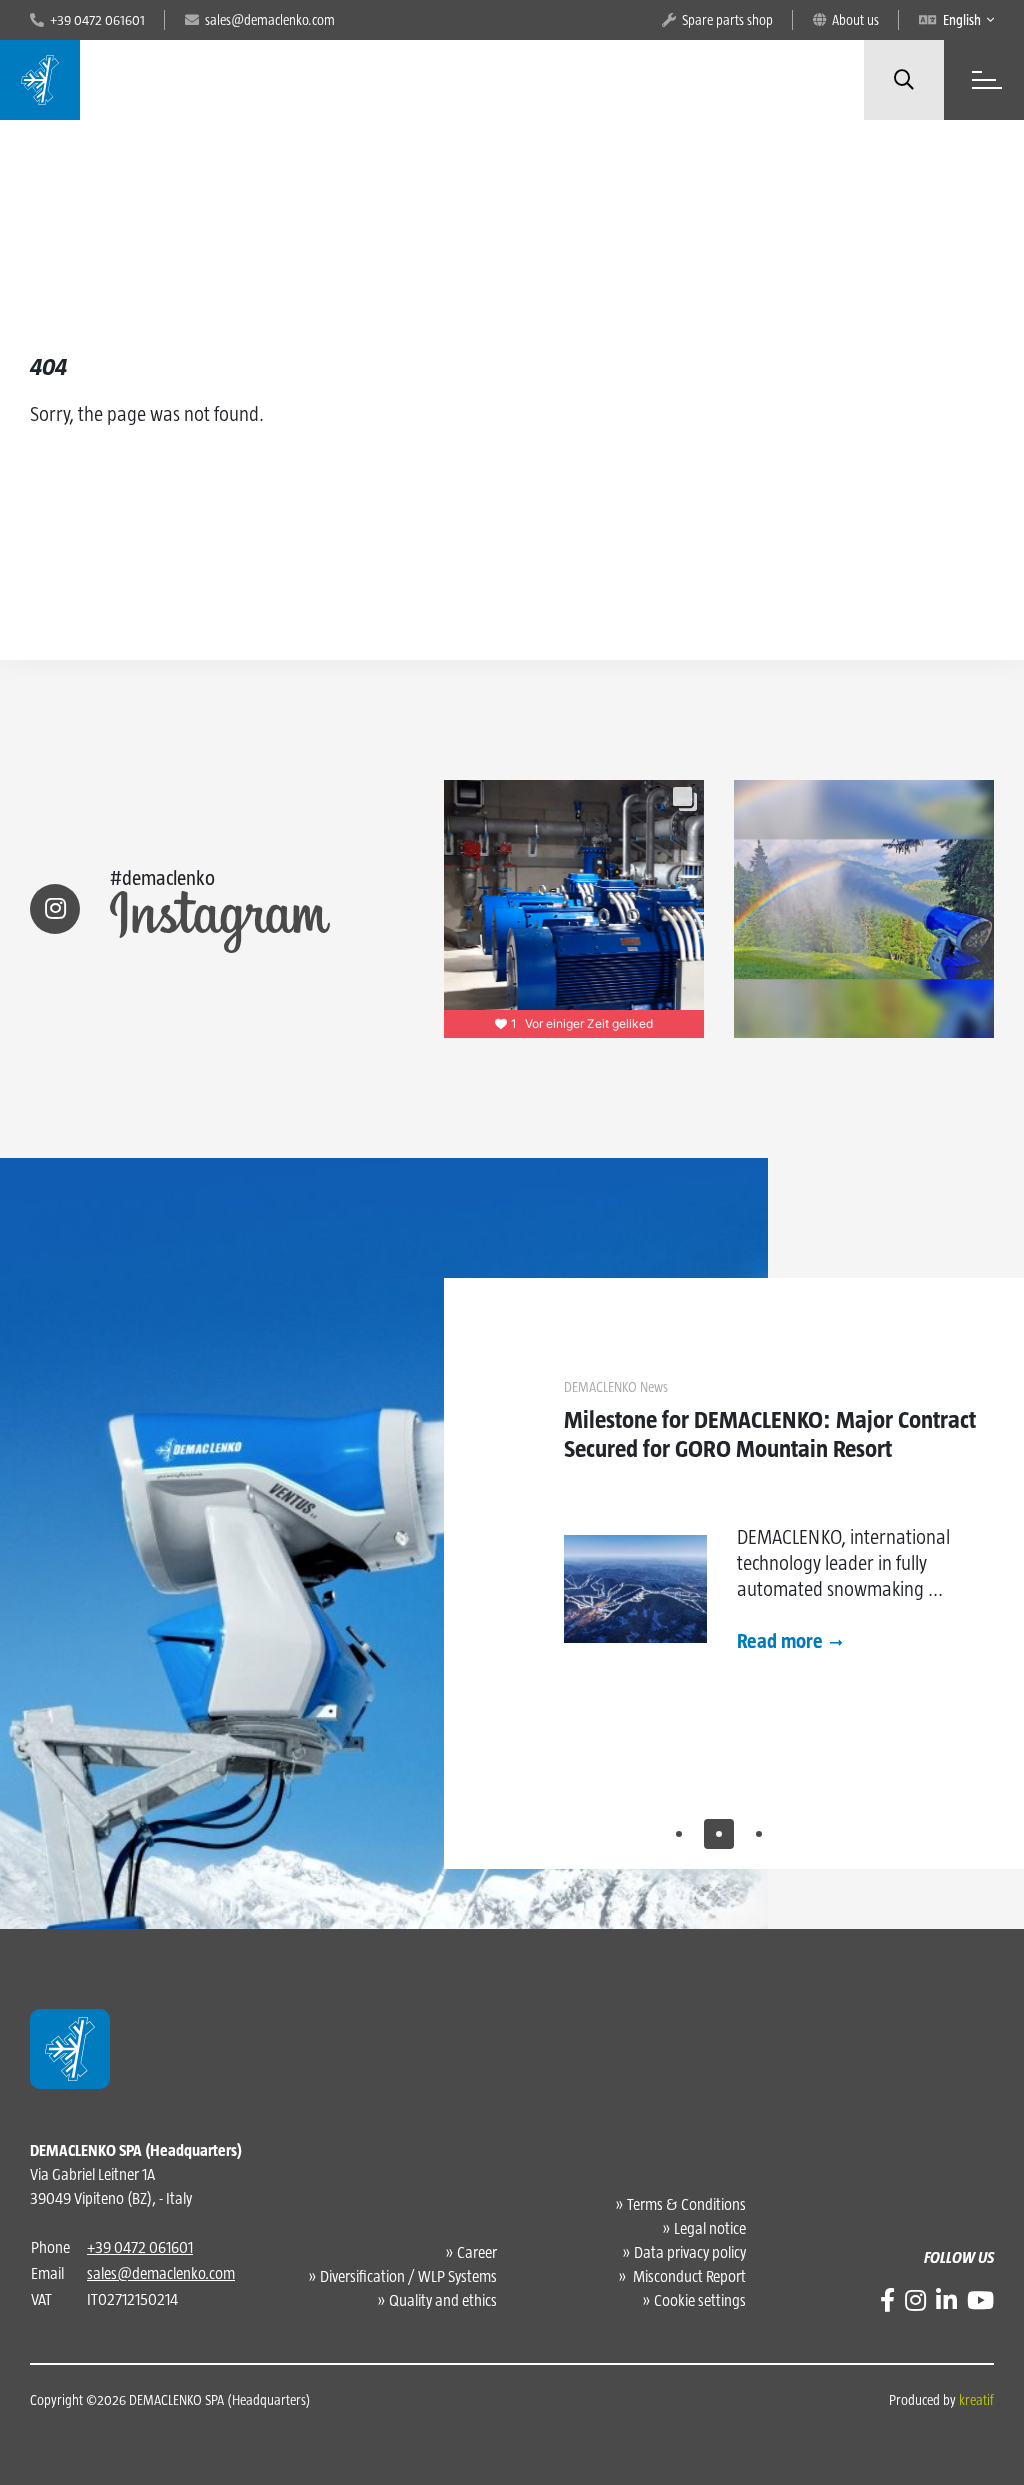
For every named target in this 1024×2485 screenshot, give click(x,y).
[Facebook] (887, 2300)
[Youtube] (980, 2300)
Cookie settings (700, 2300)
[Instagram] (915, 2300)
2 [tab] (719, 1834)
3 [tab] (759, 1834)
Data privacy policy (690, 2252)
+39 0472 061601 (140, 2247)
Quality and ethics (443, 2300)
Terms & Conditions (686, 2204)
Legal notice (710, 2228)
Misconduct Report (688, 2276)
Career (477, 2252)
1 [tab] (679, 1834)
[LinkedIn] (946, 2300)
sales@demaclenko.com (161, 2273)
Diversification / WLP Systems (408, 2276)
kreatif (976, 2400)
